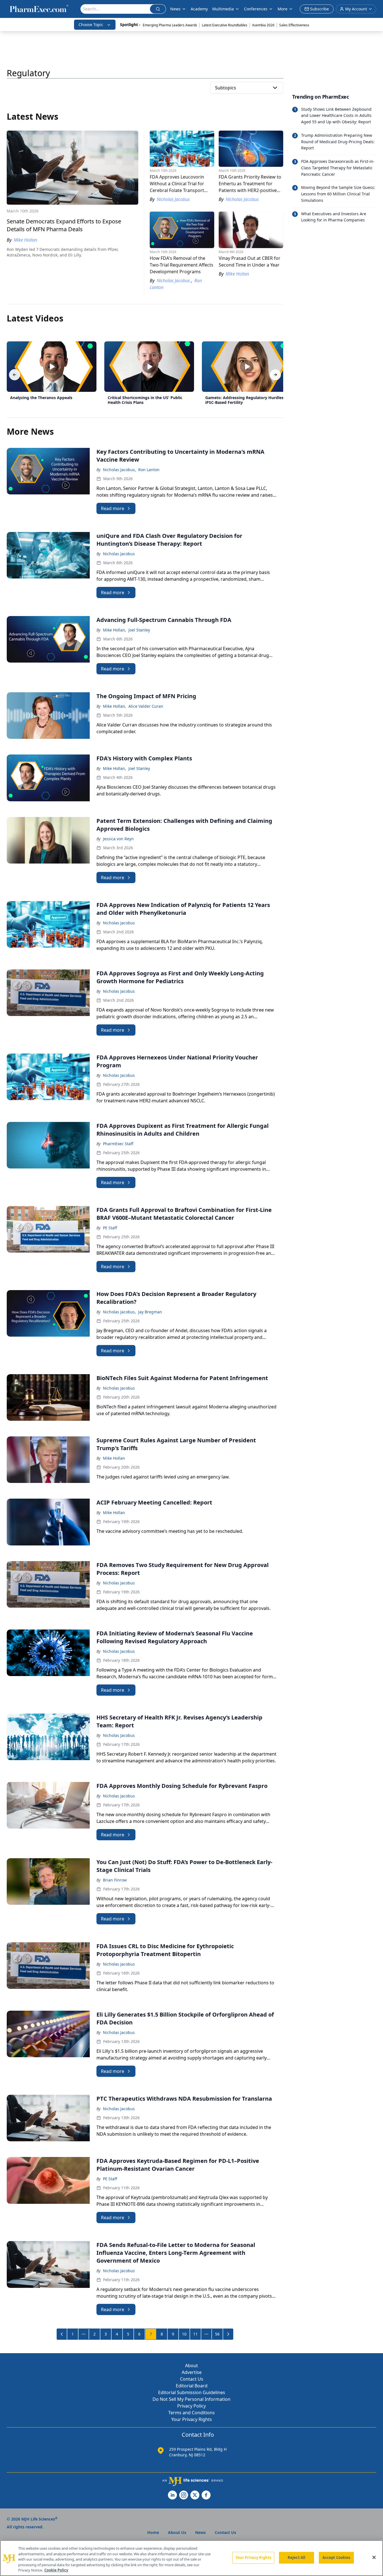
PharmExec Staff (118, 1144)
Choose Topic (91, 25)
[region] (191, 2558)
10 (184, 2334)
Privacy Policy (191, 2406)
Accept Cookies (336, 2558)
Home (153, 2532)
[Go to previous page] (62, 2334)
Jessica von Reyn (118, 839)
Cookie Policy (56, 2570)
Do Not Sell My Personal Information (191, 2399)
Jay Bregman (150, 1312)
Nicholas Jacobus (119, 554)
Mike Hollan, (115, 630)
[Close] (374, 2558)
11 (195, 2334)
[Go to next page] (228, 2334)
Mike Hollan (114, 1458)
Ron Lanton (149, 470)
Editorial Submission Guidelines (192, 2392)
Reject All (297, 2558)
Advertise (192, 2372)
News (175, 9)
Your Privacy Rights (192, 2419)
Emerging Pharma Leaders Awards (170, 25)
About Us (177, 2532)
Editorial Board (192, 2386)
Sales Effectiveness (294, 25)
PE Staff (110, 1228)
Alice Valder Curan (146, 706)
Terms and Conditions (191, 2413)
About (191, 2366)
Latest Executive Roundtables (225, 25)
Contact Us (192, 2379)
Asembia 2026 (263, 25)
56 (217, 2334)
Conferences (256, 9)
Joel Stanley (139, 630)
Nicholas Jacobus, (119, 470)
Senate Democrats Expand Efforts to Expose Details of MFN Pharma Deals (64, 225)
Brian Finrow (115, 1880)
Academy (199, 9)
